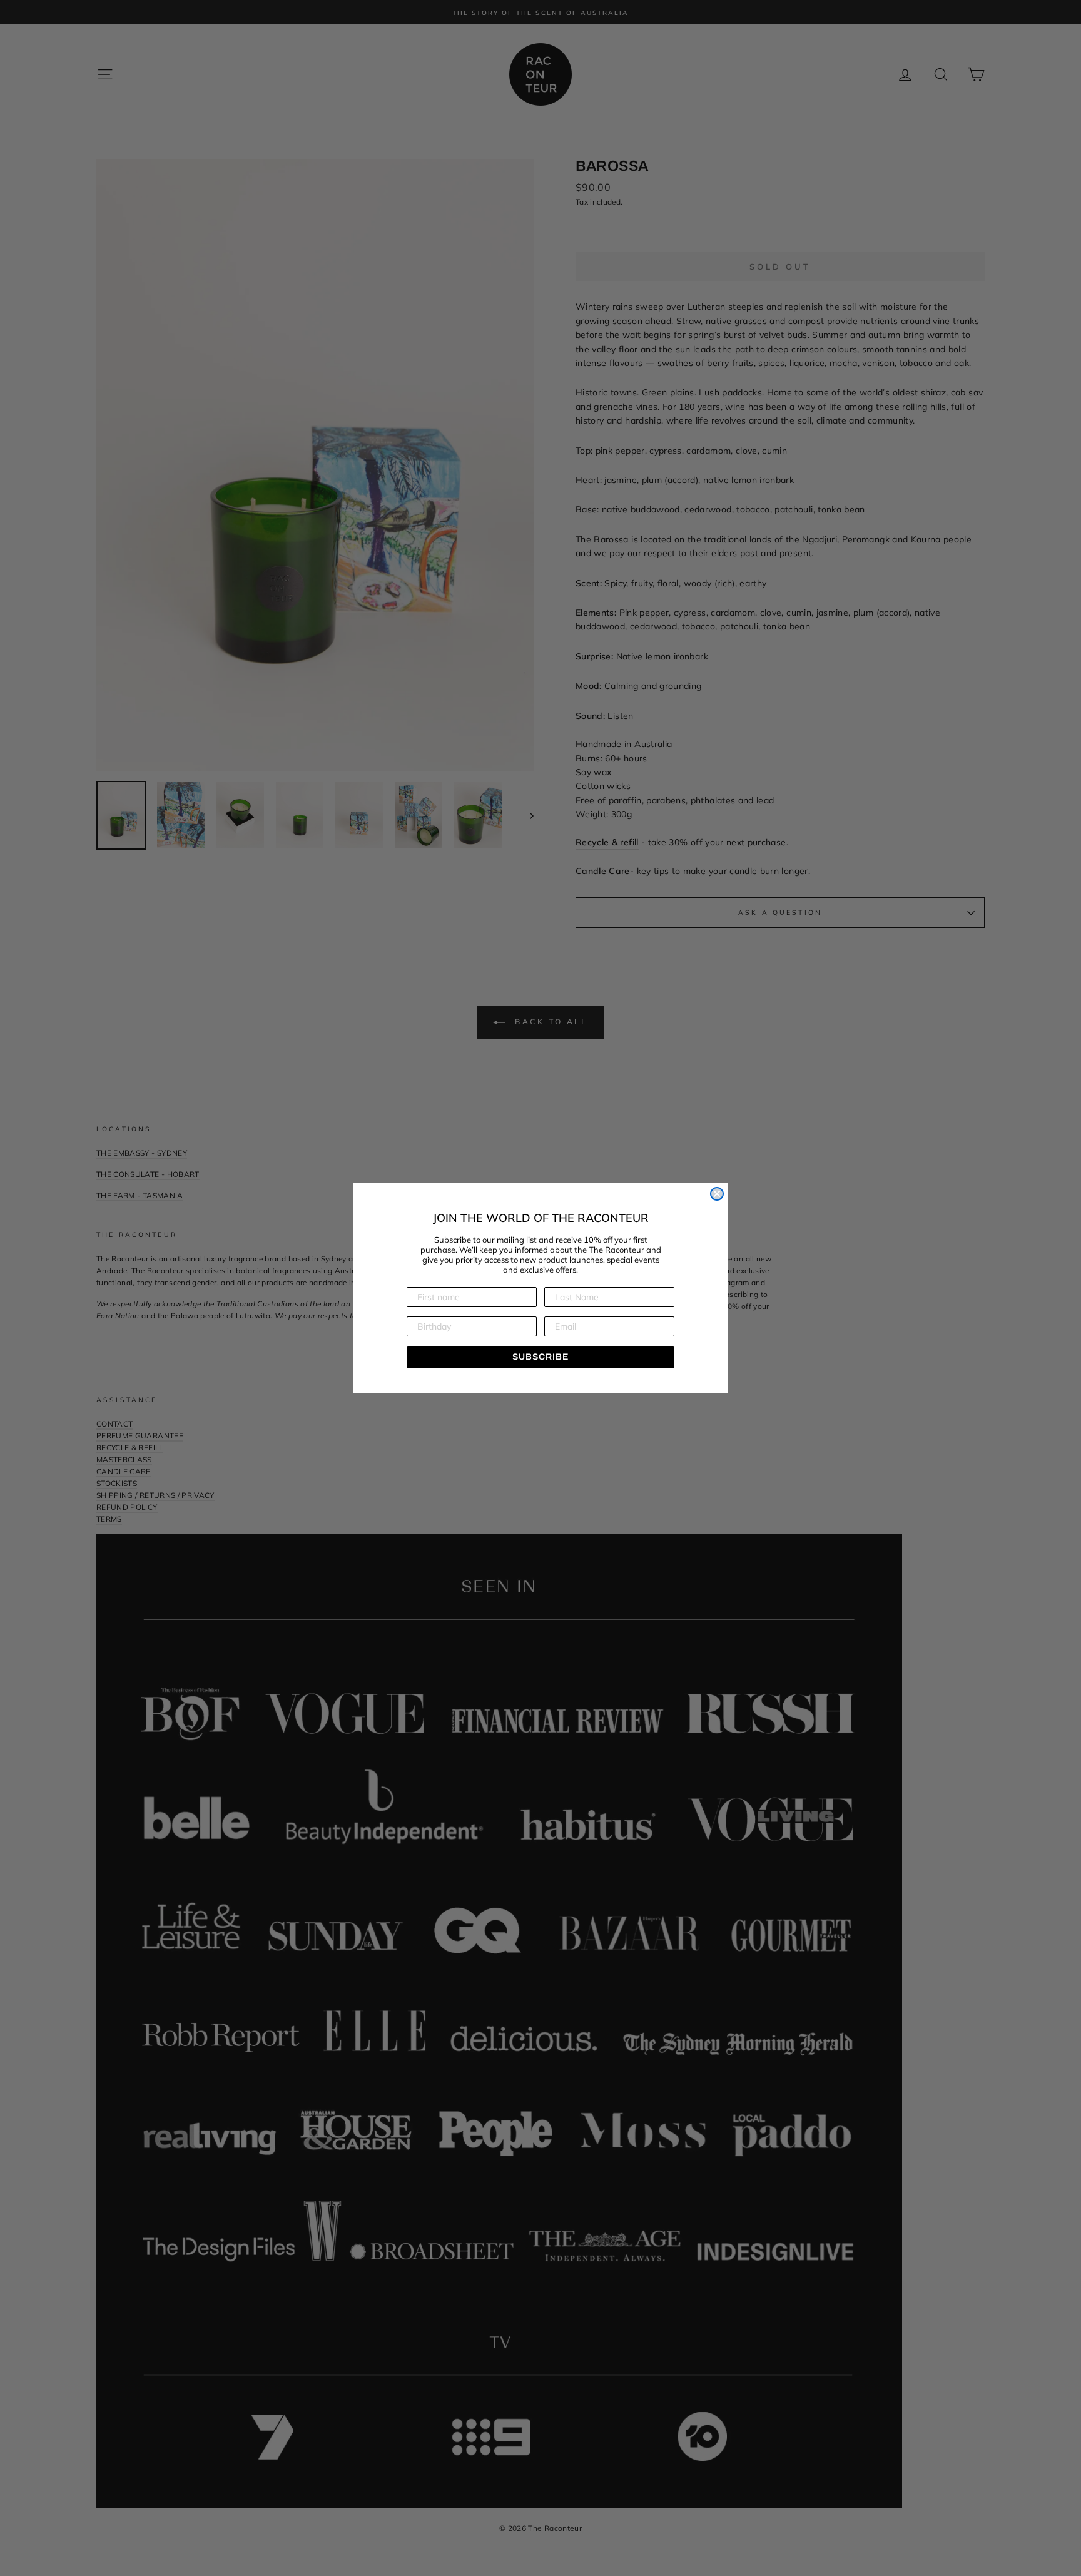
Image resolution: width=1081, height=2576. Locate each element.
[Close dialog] (717, 1194)
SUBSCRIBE (540, 1357)
